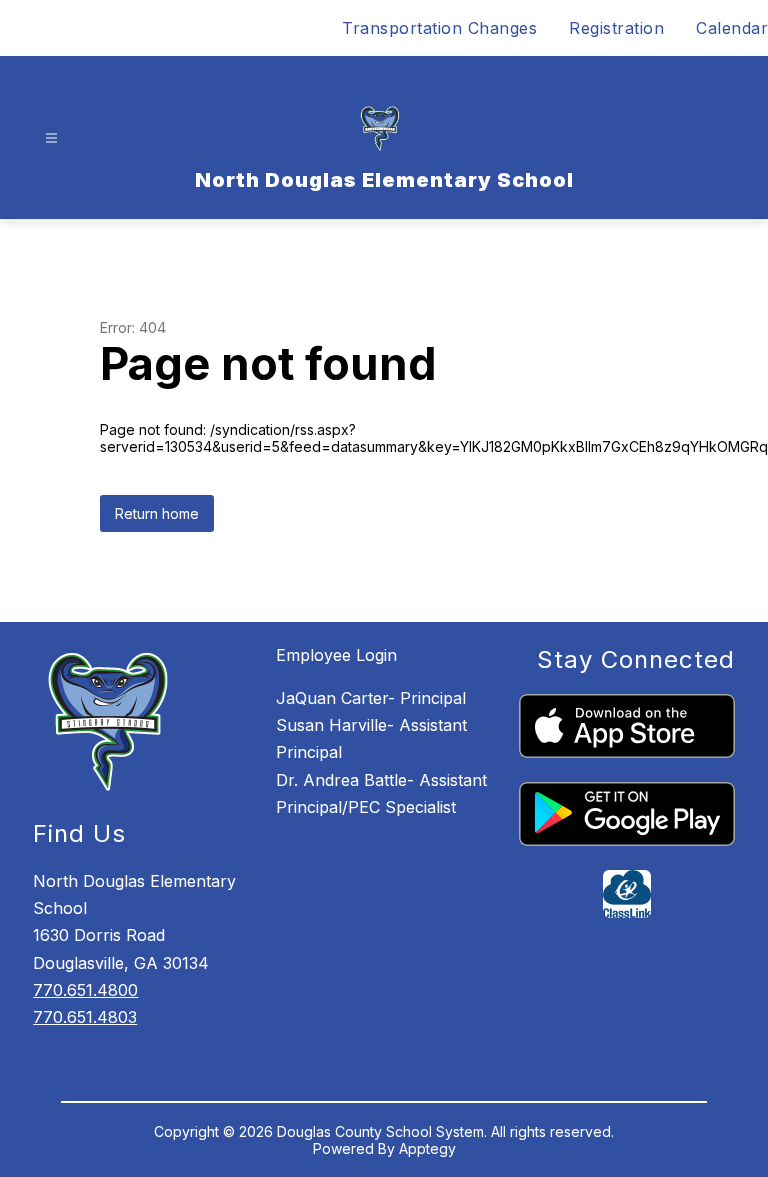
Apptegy (427, 1148)
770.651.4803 (85, 1017)
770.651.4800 (85, 990)
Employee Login (336, 655)
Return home (157, 513)
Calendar (732, 28)
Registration (616, 28)
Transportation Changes (439, 28)
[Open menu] (51, 138)
